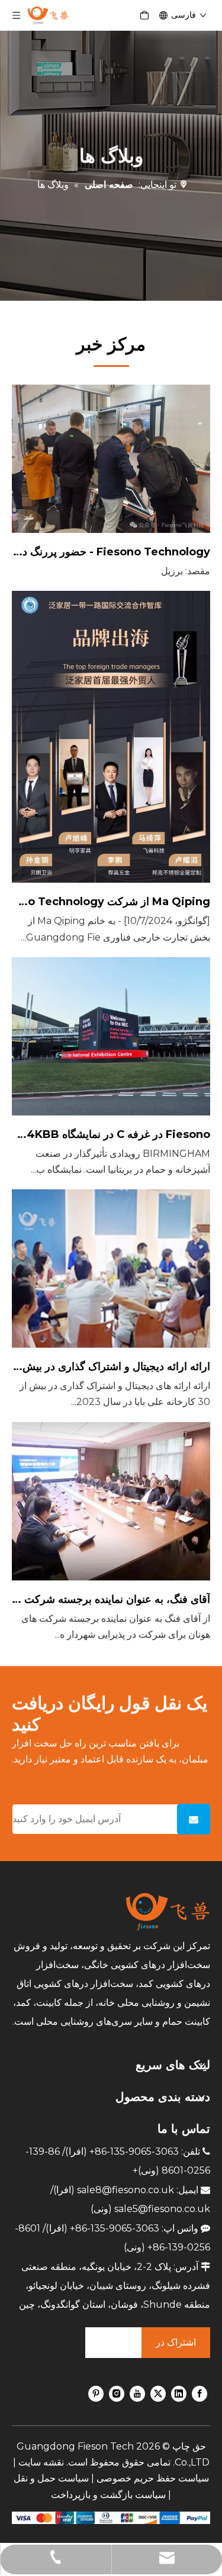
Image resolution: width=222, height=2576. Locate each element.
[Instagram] (117, 2393)
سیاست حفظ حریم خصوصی (153, 2478)
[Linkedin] (179, 2393)
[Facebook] (200, 2393)
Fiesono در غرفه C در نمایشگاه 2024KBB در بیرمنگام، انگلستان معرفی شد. (111, 1134)
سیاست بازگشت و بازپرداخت (108, 2495)
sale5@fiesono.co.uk (162, 2209)
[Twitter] (158, 2393)
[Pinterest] (96, 2393)
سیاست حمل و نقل (51, 2478)
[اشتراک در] (194, 1819)
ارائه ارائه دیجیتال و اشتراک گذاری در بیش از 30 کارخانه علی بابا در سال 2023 (111, 1367)
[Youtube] (137, 2393)
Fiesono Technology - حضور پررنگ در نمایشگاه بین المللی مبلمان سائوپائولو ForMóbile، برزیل (111, 552)
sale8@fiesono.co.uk (126, 2190)
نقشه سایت (41, 2462)
